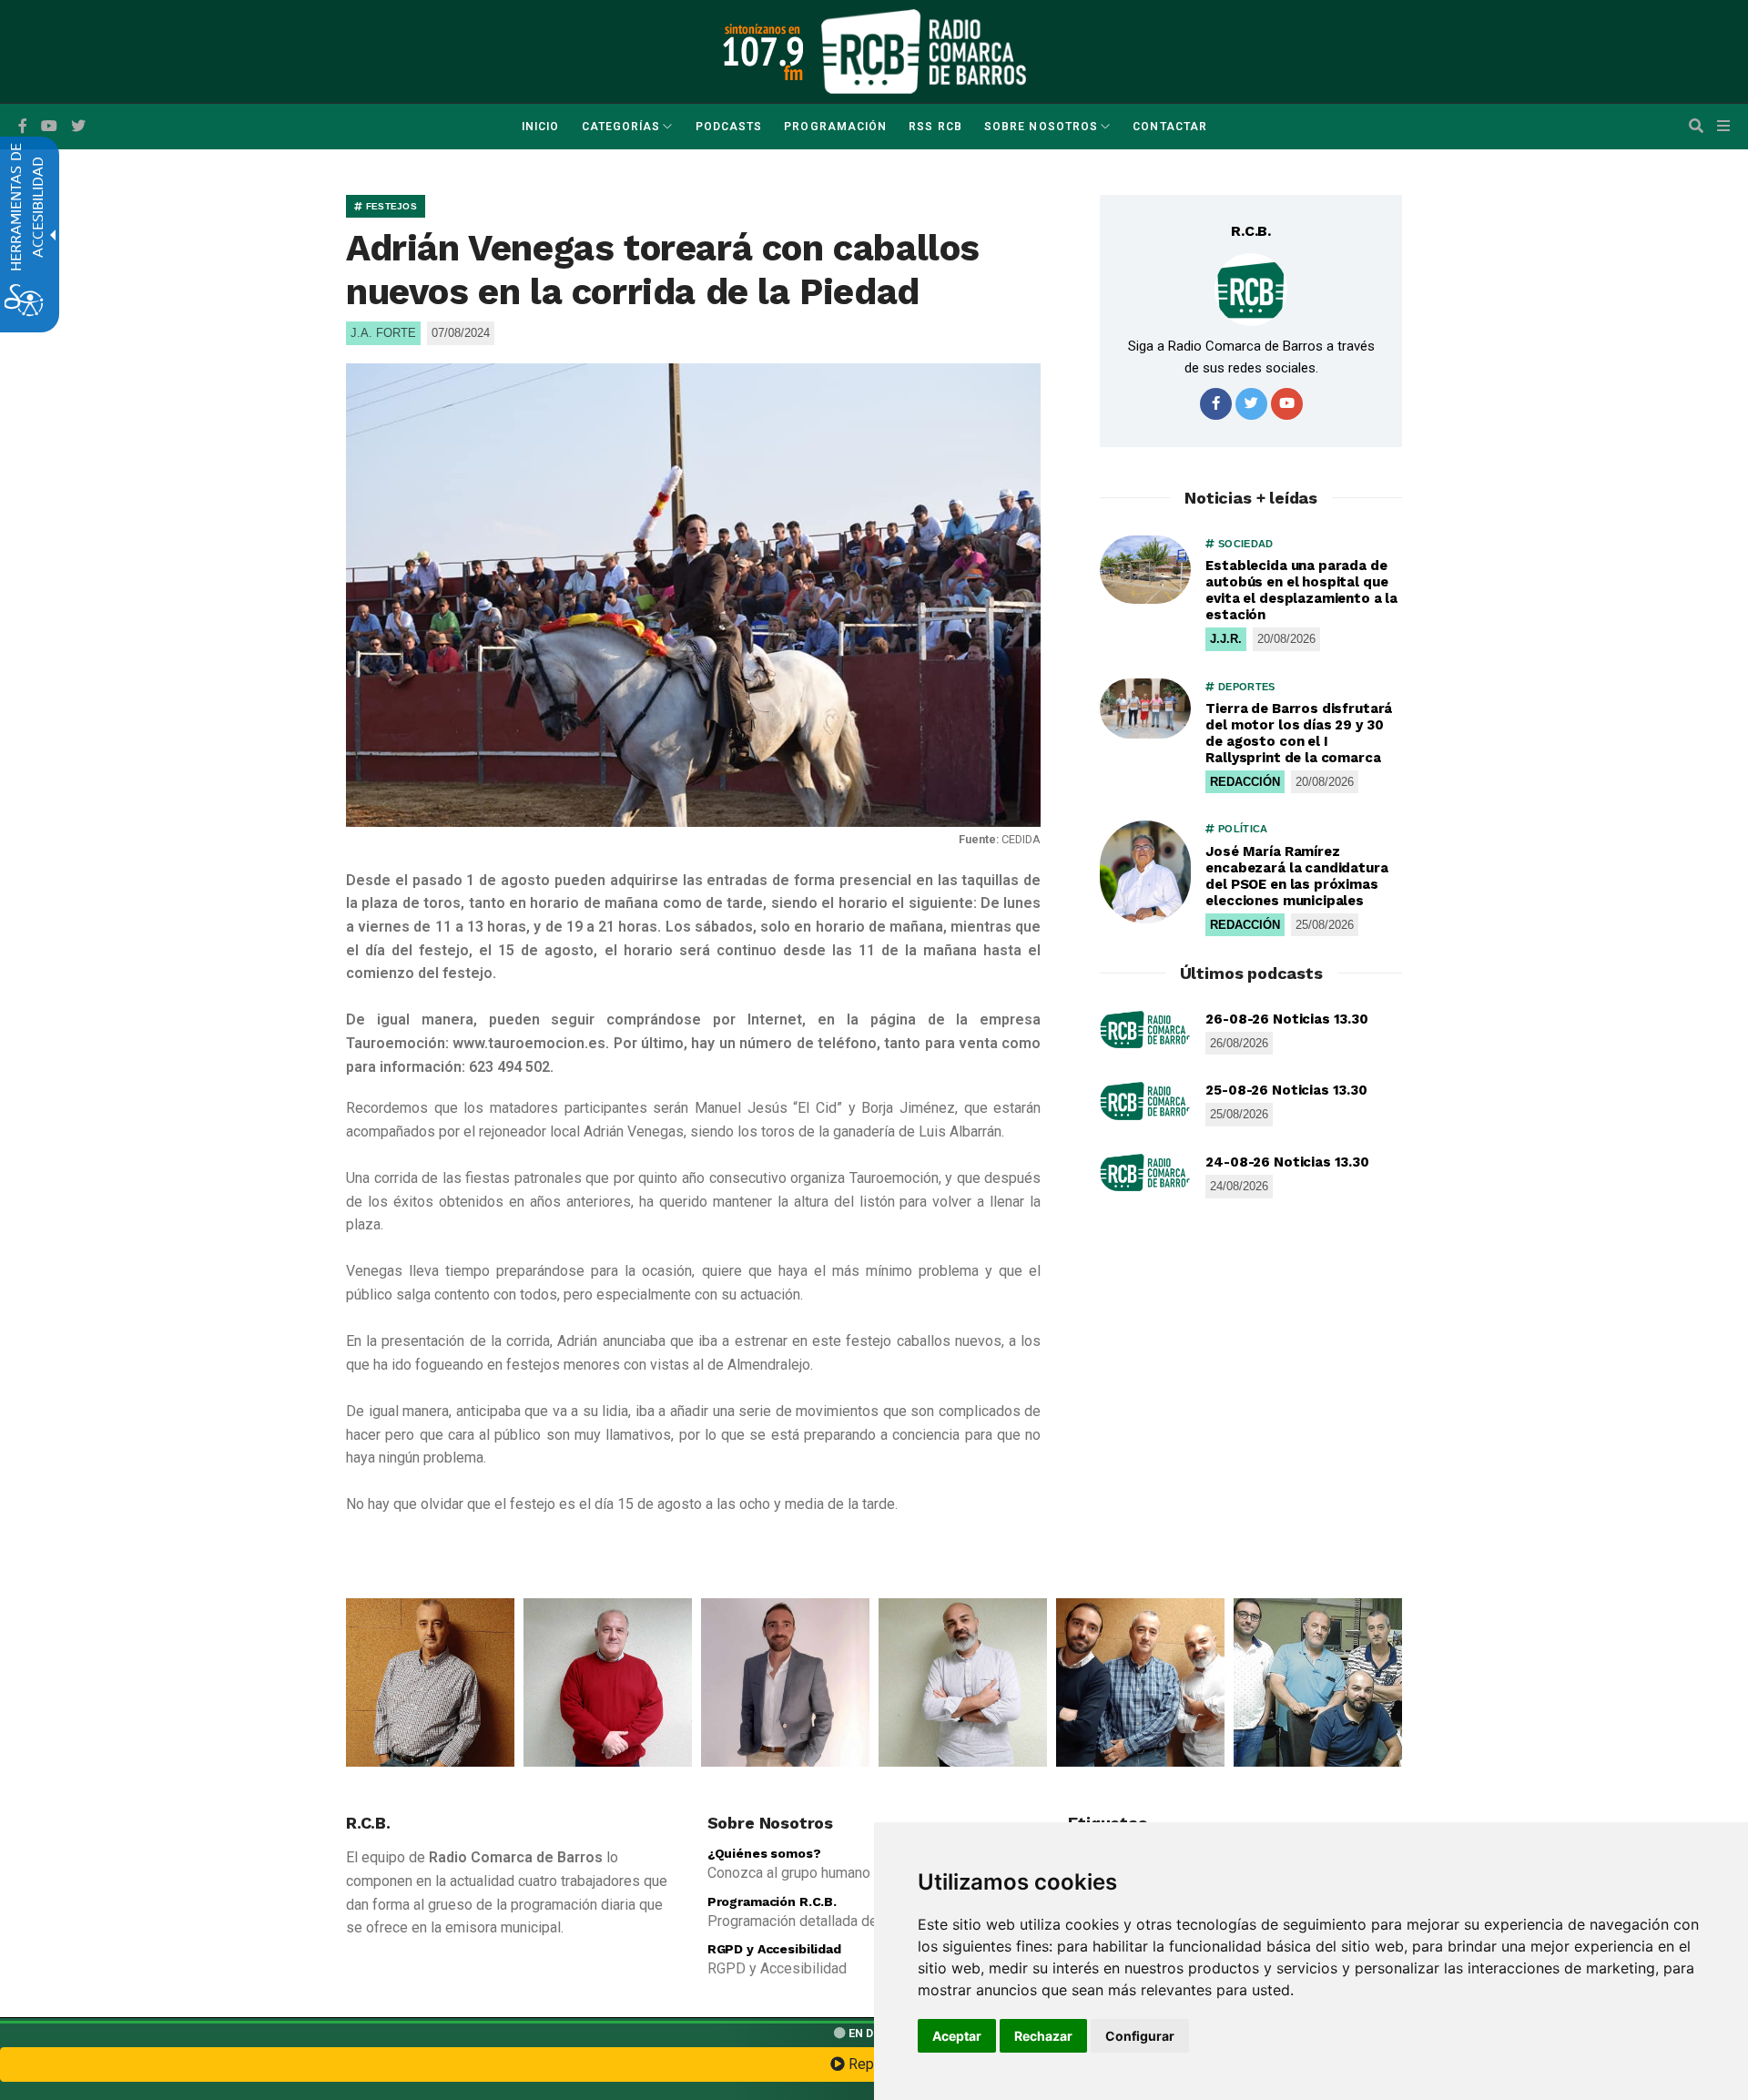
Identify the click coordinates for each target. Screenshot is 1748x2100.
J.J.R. (1226, 639)
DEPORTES (1245, 687)
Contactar (1170, 127)
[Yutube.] (49, 127)
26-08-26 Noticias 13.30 (1287, 1019)
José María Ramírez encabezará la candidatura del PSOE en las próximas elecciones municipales (1296, 876)
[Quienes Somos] (430, 1682)
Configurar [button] (1140, 2036)
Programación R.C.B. (772, 1901)
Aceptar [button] (957, 2036)
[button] (1696, 127)
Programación (835, 127)
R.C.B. (1251, 231)
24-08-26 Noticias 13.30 (1287, 1162)
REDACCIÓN (1245, 782)
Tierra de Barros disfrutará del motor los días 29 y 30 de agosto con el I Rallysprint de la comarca (1299, 733)
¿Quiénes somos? (764, 1853)
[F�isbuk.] (23, 127)
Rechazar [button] (1043, 2036)
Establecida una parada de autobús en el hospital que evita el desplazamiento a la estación (1301, 590)
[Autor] (1251, 290)
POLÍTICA (1241, 829)
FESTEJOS (390, 206)
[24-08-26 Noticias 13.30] (1145, 1173)
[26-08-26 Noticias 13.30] (1145, 1030)
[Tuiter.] (78, 127)
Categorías (621, 127)
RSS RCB (935, 127)
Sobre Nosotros (1041, 127)
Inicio (540, 127)
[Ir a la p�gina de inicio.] (924, 51)
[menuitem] (540, 127)
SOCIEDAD (1244, 544)
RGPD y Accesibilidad (774, 1949)
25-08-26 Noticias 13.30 (1286, 1090)
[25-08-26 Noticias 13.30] (1145, 1101)
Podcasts (729, 127)
